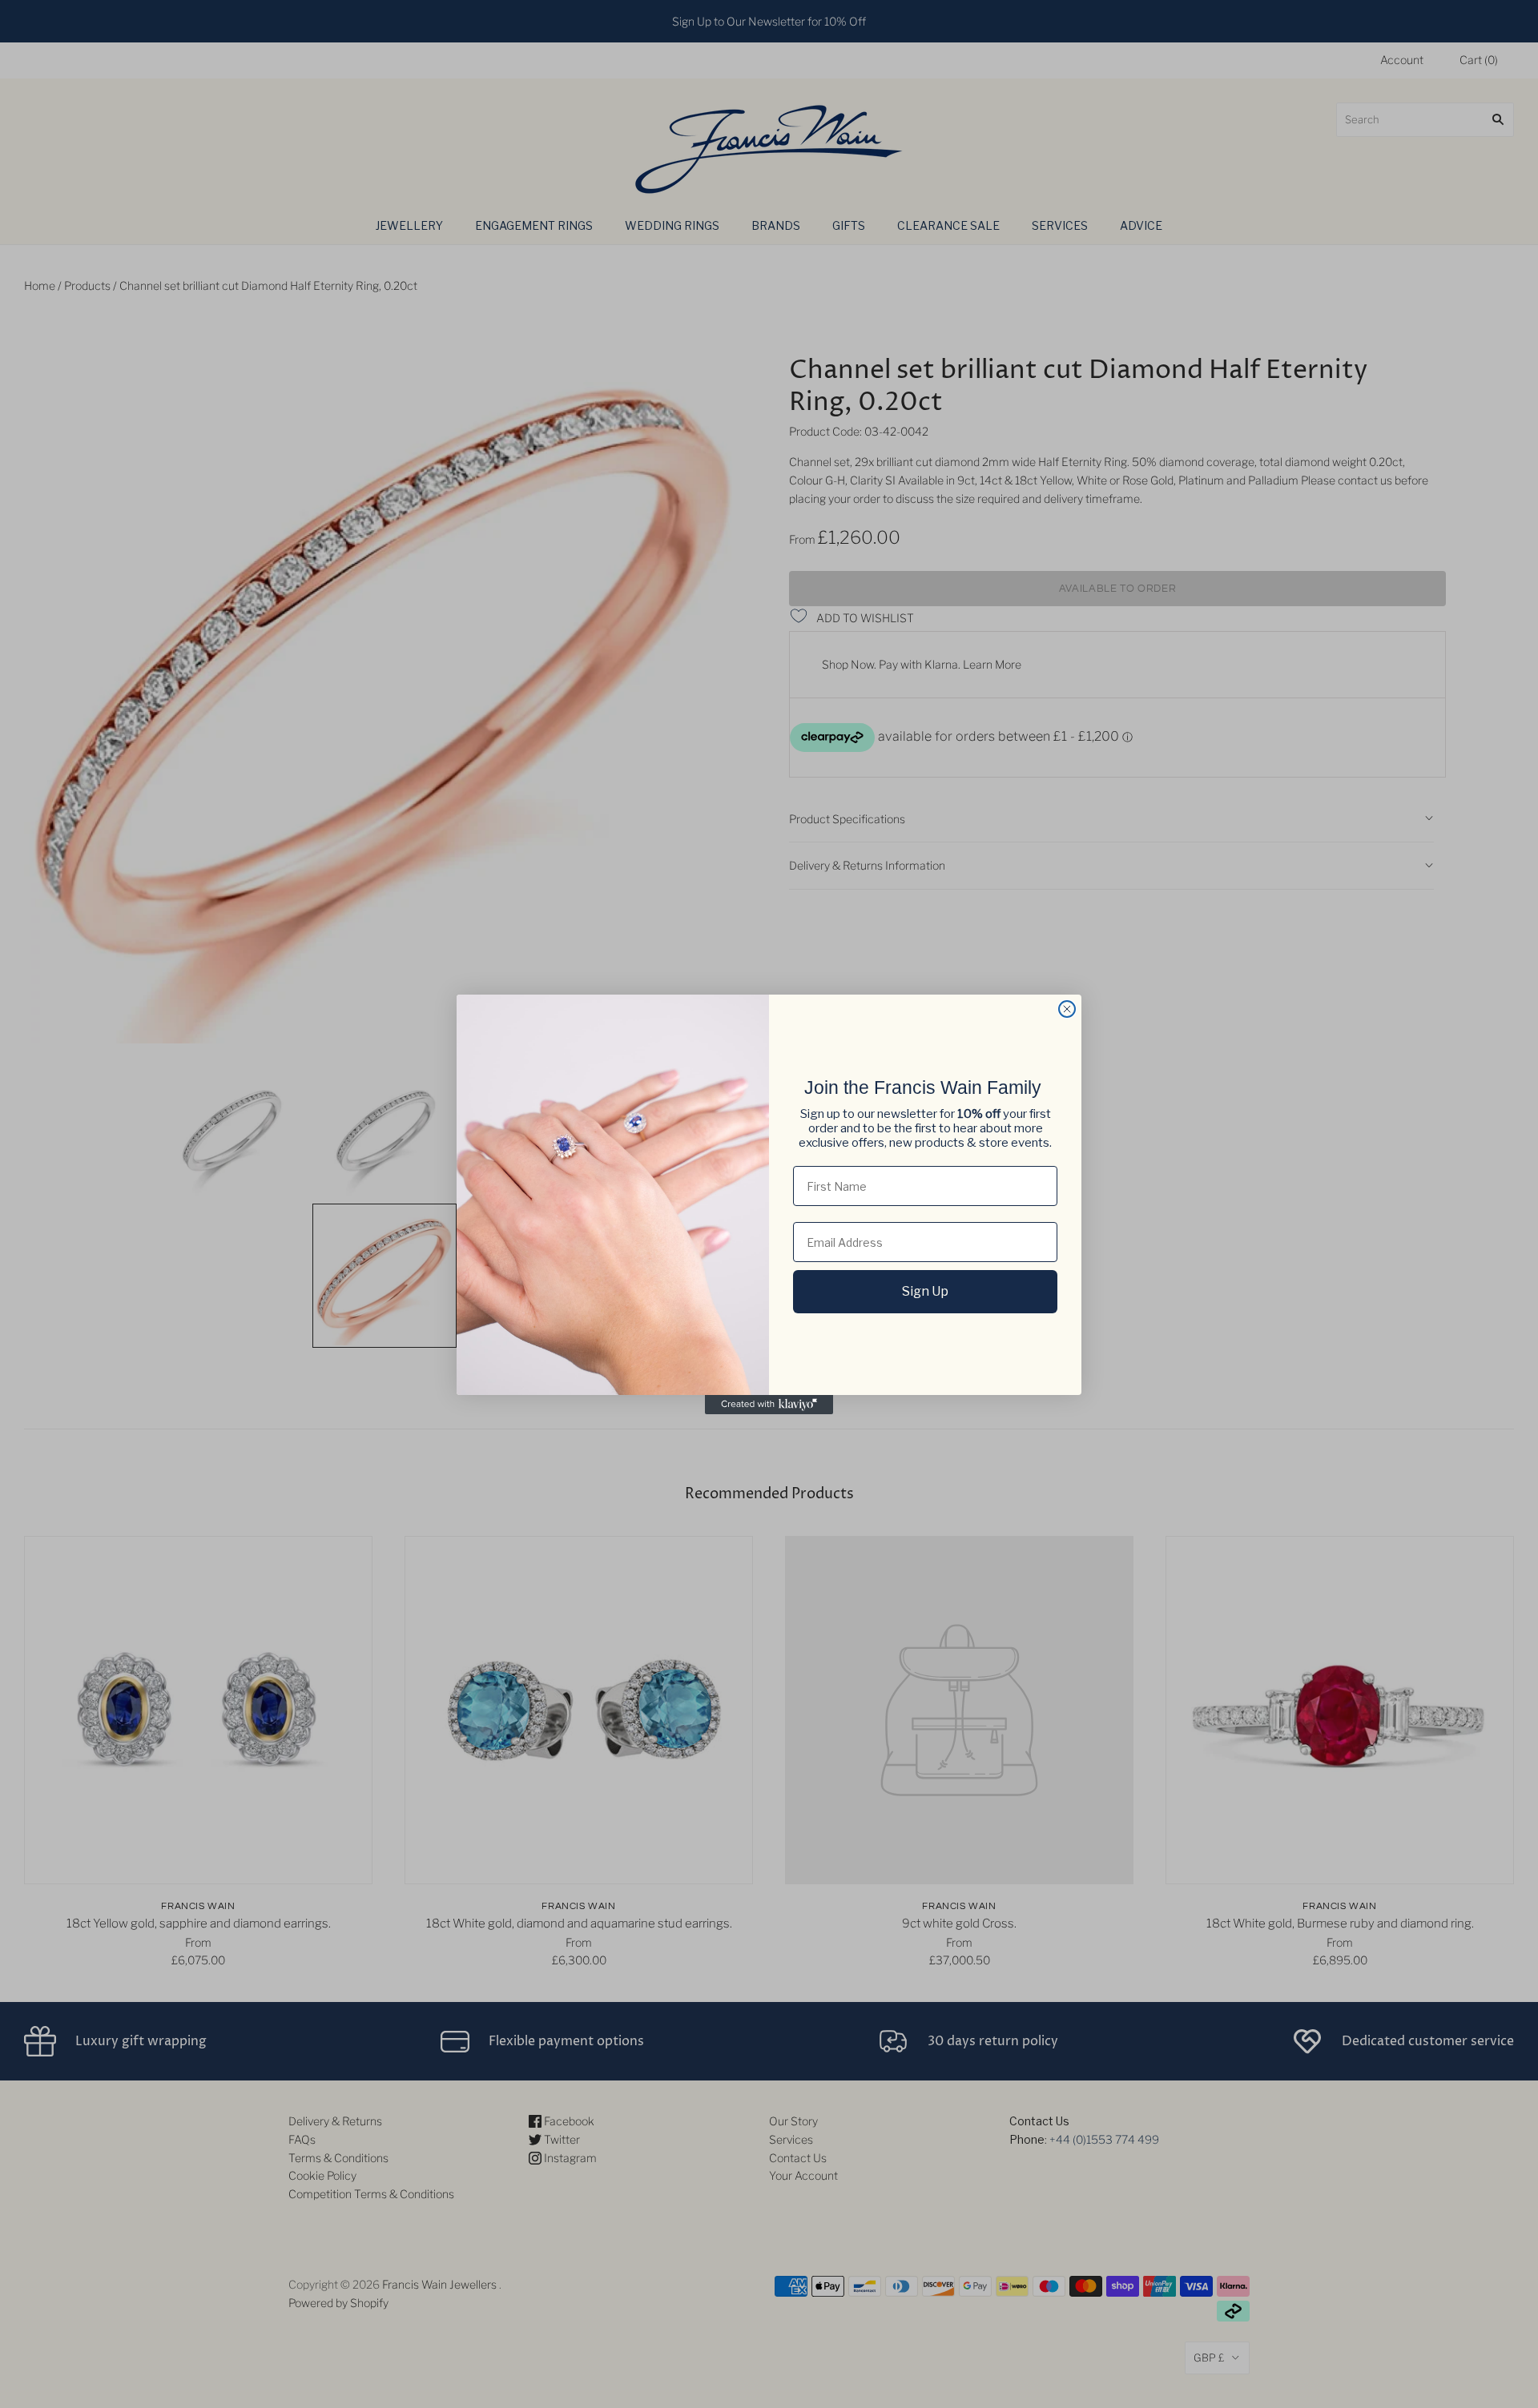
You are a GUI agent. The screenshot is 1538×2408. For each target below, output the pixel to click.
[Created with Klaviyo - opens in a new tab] (769, 1405)
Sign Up (925, 1291)
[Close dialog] (1067, 1009)
